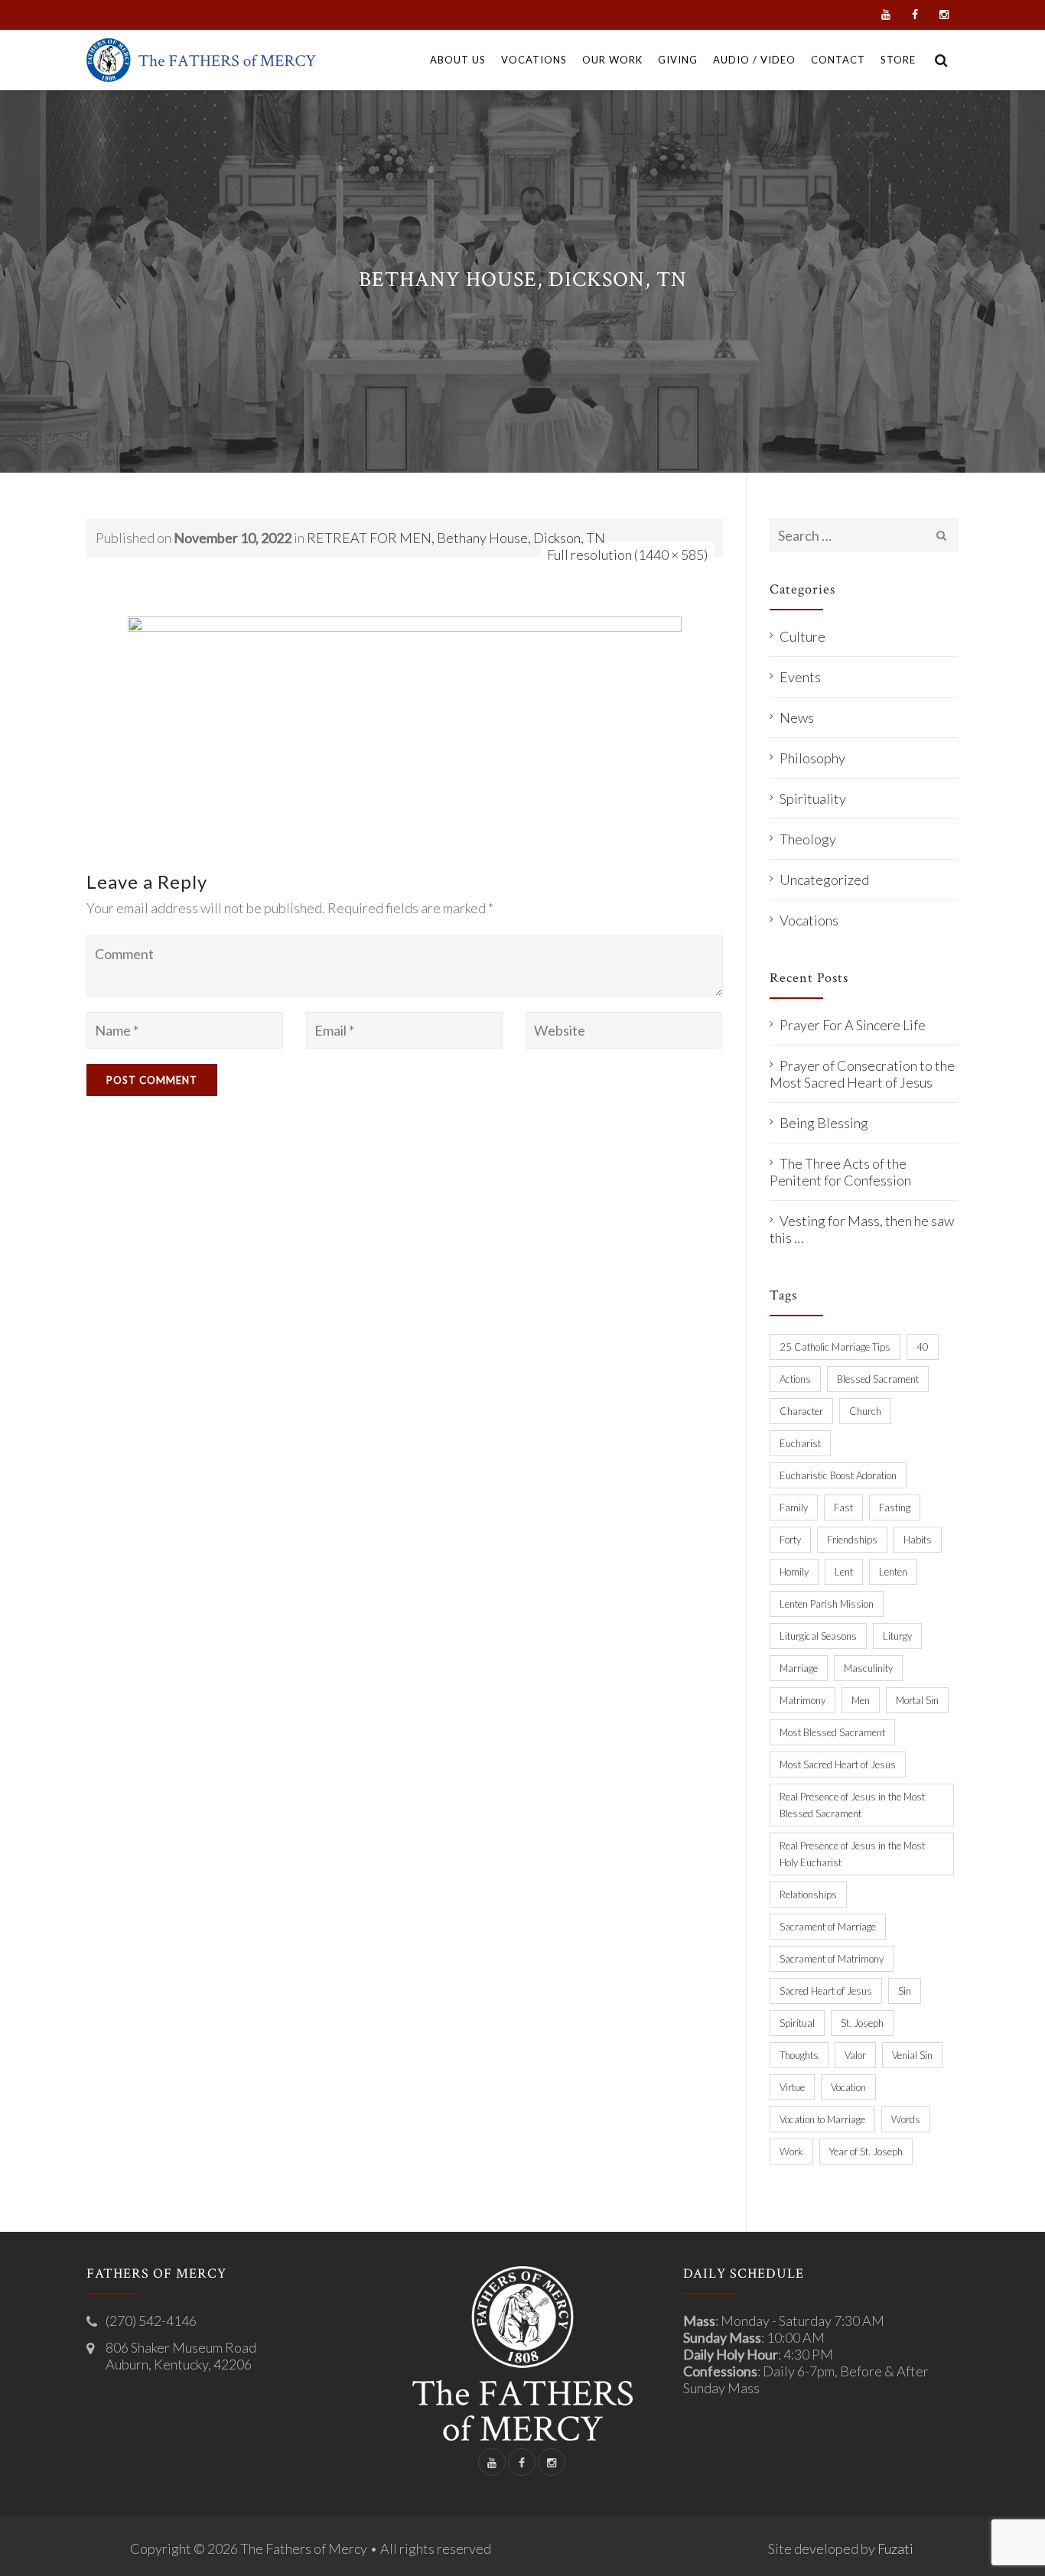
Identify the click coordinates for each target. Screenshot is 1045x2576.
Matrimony (802, 1700)
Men (861, 1700)
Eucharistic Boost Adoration (838, 1475)
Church (865, 1411)
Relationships (808, 1895)
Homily (794, 1572)
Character (801, 1411)
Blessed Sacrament (878, 1379)
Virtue (792, 2087)
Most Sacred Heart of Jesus (838, 1764)
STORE (898, 60)
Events (800, 677)
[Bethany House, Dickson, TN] (405, 727)
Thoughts (799, 2055)
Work (791, 2152)
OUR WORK (612, 60)
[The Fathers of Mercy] (201, 60)
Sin (905, 1991)
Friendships (852, 1540)
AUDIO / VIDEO (754, 60)
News (797, 717)
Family (794, 1508)
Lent (844, 1572)
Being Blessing (824, 1123)
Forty (790, 1540)
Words (906, 2119)
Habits (918, 1540)
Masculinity (868, 1668)
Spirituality (813, 798)
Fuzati (895, 2548)
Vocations (809, 920)
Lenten (893, 1572)
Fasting (895, 1508)
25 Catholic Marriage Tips (835, 1347)
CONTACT (838, 60)
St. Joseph (862, 2023)
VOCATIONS (534, 60)
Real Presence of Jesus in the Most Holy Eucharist (852, 1854)
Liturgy (897, 1636)
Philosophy (812, 758)
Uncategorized (824, 880)
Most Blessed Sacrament (832, 1732)
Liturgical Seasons (818, 1636)
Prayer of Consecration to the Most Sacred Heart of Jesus (862, 1074)
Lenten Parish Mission (827, 1604)
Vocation (848, 2087)
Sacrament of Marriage (828, 1927)
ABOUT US (458, 60)
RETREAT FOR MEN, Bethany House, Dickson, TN (456, 538)
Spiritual (797, 2023)
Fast (843, 1508)
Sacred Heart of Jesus (826, 1991)
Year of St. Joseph (866, 2152)
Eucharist (800, 1443)
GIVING (678, 60)
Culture (802, 636)
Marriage (799, 1668)
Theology (808, 839)
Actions (795, 1379)
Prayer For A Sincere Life (853, 1025)
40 (923, 1347)
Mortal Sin (917, 1700)
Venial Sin (912, 2055)
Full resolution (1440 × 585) (627, 555)
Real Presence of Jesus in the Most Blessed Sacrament (852, 1805)
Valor (855, 2055)
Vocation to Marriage (822, 2119)
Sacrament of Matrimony (832, 1959)
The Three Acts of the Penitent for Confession (840, 1172)
